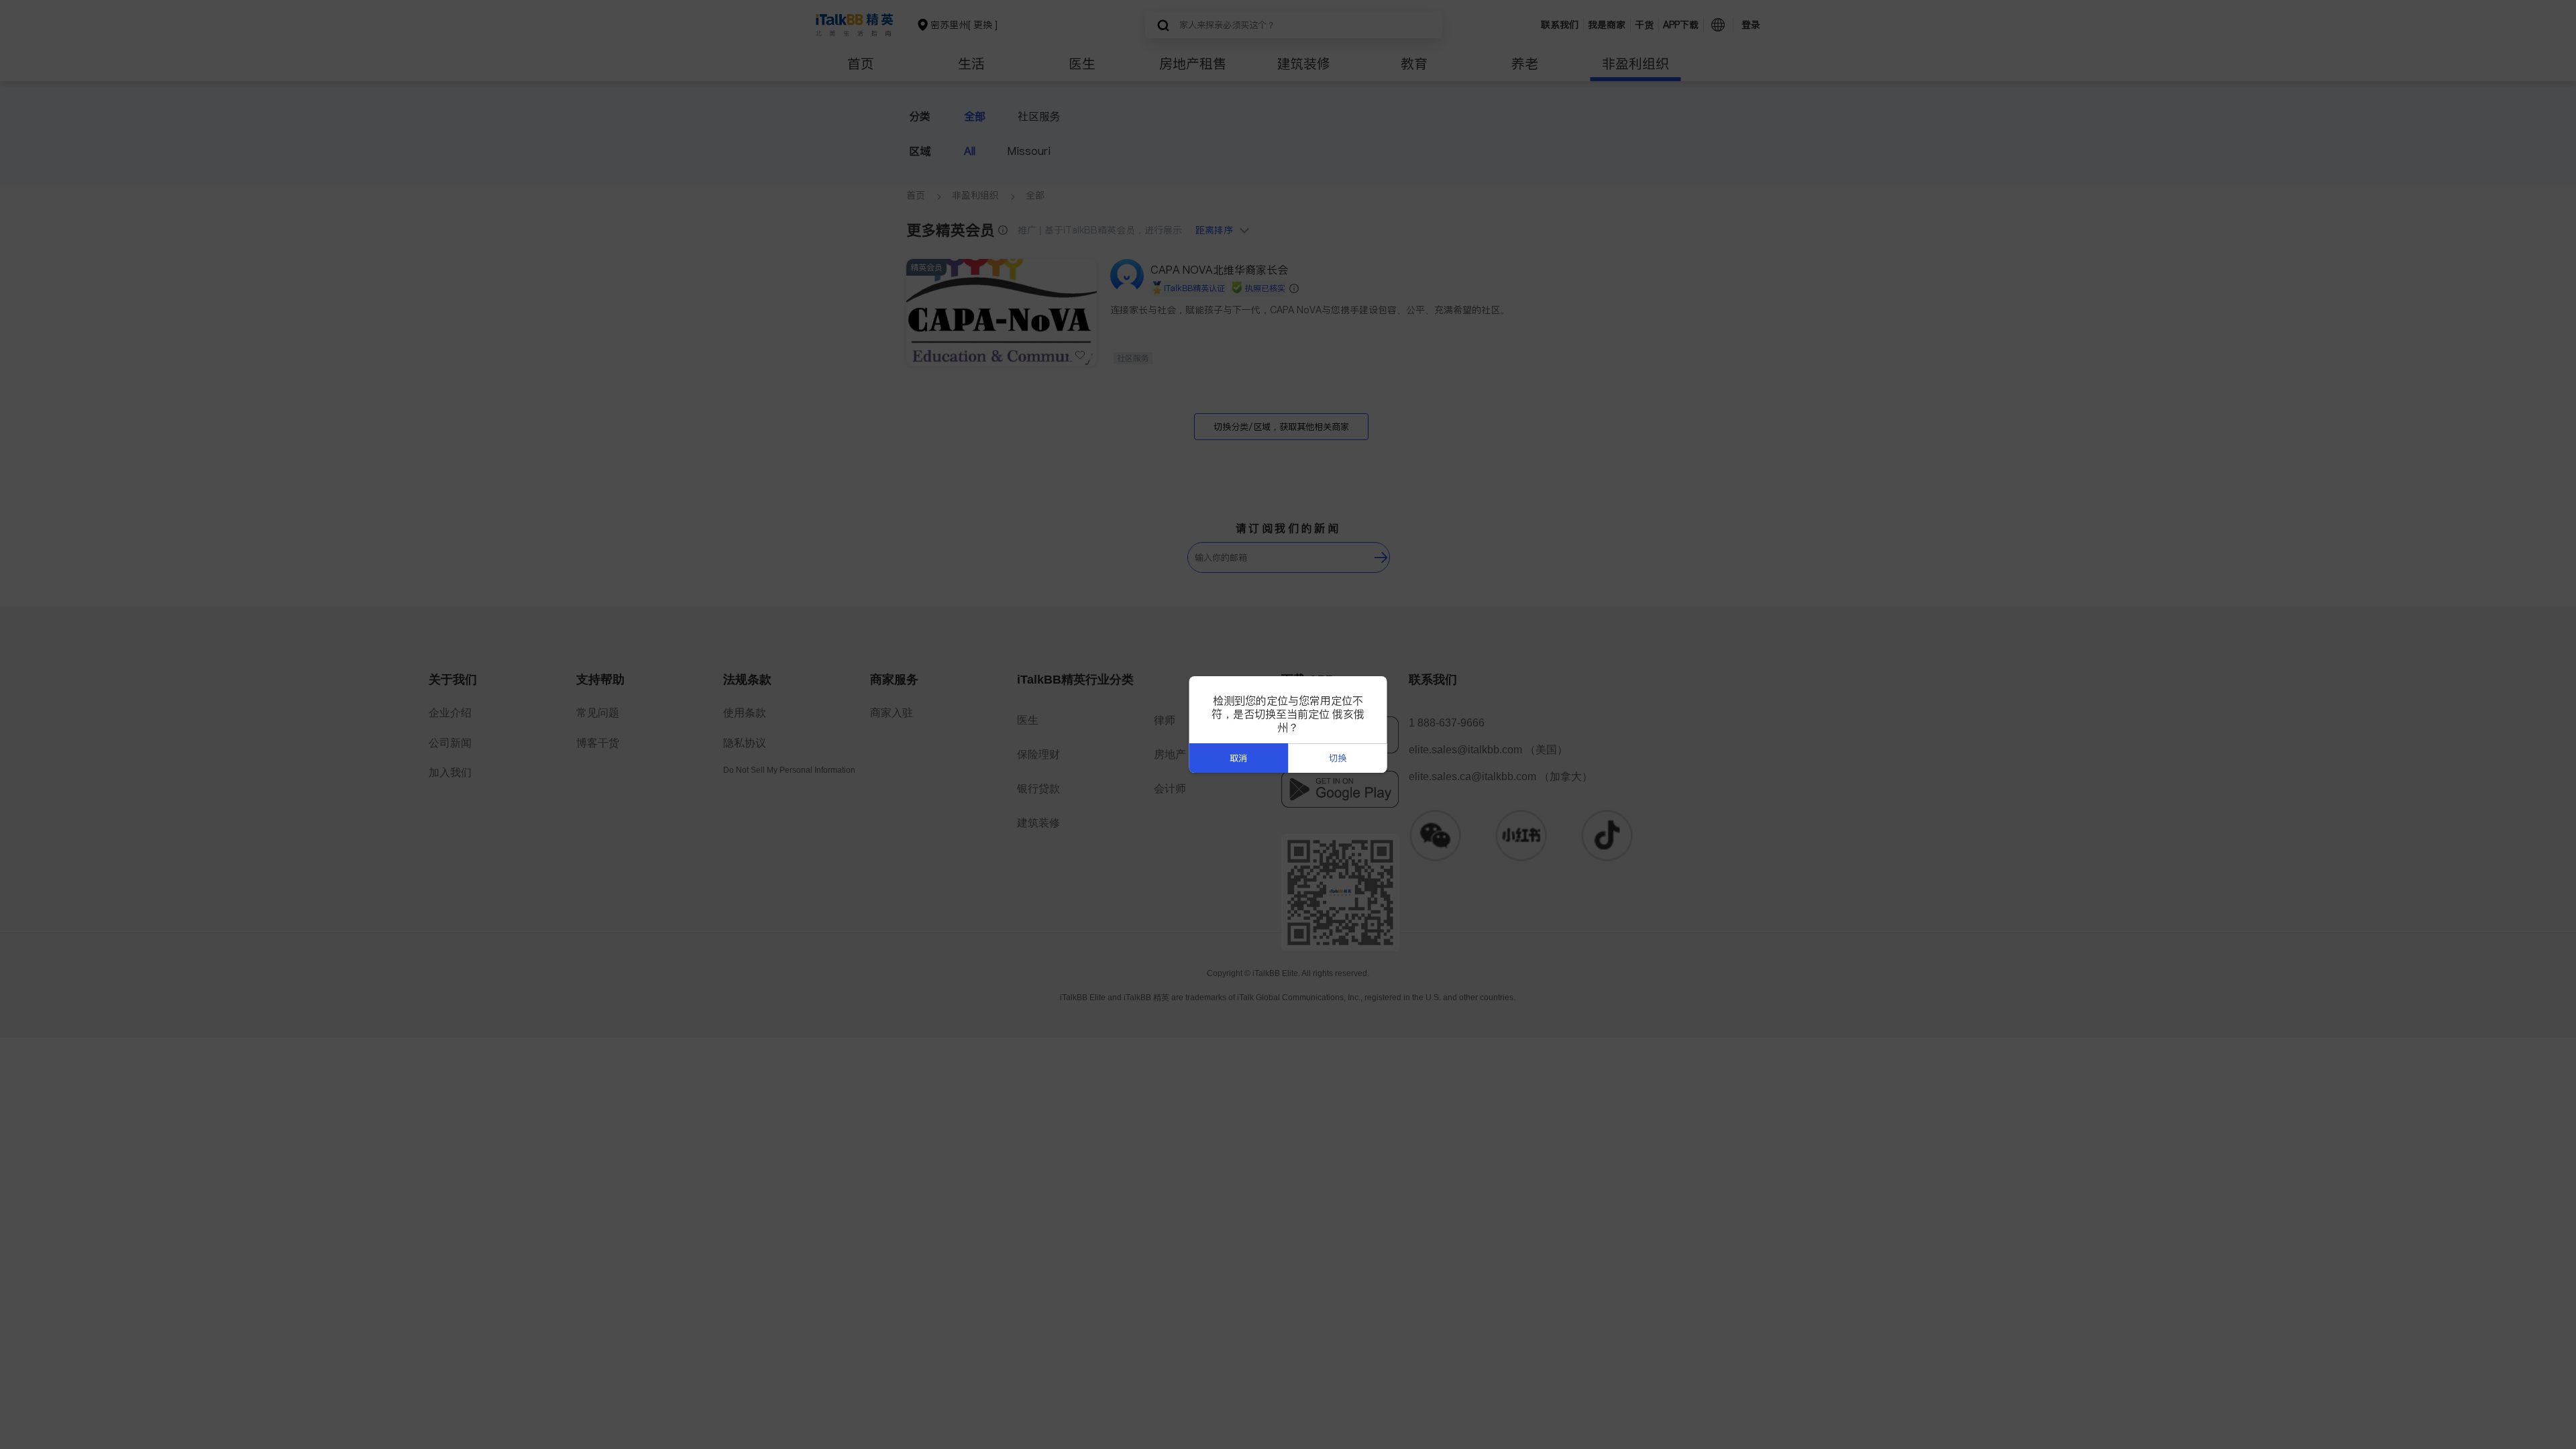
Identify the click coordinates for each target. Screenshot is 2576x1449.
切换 (1338, 758)
